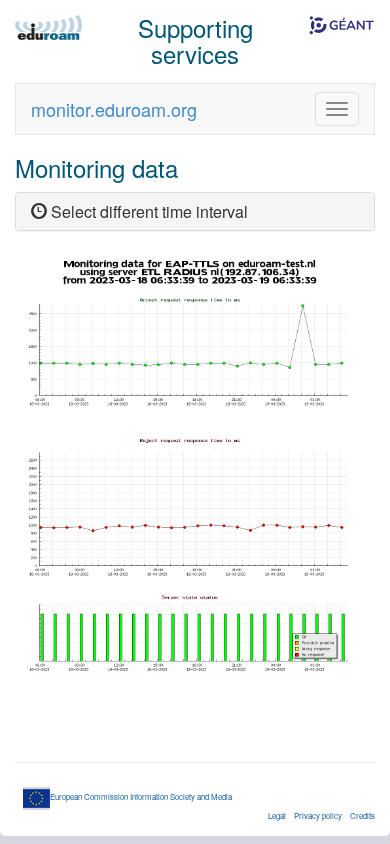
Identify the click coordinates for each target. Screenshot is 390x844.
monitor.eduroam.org (114, 109)
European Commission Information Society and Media (141, 796)
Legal (277, 815)
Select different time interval (147, 211)
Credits (362, 815)
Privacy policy (318, 815)
